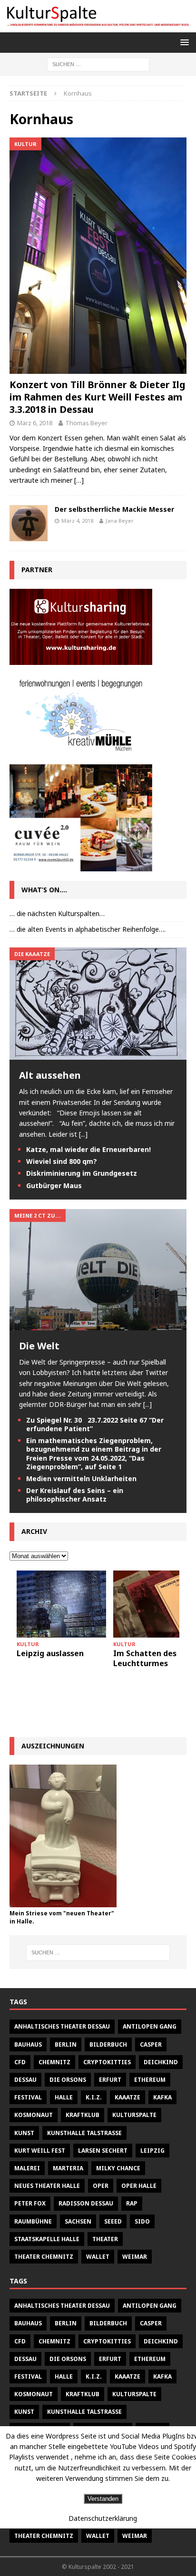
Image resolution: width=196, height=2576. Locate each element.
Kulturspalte (134, 2115)
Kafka (162, 2097)
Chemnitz (54, 2062)
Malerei (27, 2168)
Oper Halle (139, 2186)
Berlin (66, 2044)
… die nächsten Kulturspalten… (57, 913)
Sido (142, 2221)
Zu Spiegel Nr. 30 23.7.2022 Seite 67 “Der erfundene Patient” (95, 1424)
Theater (105, 2239)
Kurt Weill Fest (40, 2151)
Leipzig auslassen (50, 1653)
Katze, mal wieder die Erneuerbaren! (88, 1149)
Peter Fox (30, 2203)
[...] (83, 1134)
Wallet (98, 2257)
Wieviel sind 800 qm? (62, 1161)
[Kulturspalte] (98, 26)
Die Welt (39, 1346)
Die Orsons (68, 2080)
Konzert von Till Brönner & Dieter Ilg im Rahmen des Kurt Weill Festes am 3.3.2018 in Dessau (98, 397)
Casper (151, 2044)
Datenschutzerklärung (103, 2518)
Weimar (135, 2257)
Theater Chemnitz (44, 2257)
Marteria (68, 2168)
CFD (20, 2062)
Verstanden (103, 2499)
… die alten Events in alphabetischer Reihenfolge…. (88, 929)
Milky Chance (118, 2168)
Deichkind (161, 2062)
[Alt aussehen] (98, 1054)
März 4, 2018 (77, 521)
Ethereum (150, 2080)
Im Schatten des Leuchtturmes (145, 1658)
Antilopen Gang (150, 2026)
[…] (79, 480)
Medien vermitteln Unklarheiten (81, 1478)
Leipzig (152, 2151)
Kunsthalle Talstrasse (84, 2133)
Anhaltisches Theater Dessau (62, 2026)
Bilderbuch (108, 2044)
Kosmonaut (34, 2115)
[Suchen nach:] (98, 63)
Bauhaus (28, 2044)
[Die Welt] (98, 1324)
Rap (132, 2203)
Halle (64, 2097)
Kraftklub (83, 2115)
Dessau (25, 2080)
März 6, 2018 (35, 423)
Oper (101, 2186)
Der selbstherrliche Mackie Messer (114, 509)
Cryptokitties (107, 2062)
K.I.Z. (94, 2097)
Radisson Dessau (86, 2203)
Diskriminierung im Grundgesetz (82, 1173)
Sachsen (78, 2221)
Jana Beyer (120, 521)
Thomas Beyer (86, 423)
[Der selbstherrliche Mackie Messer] (29, 523)
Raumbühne (33, 2221)
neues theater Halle (47, 2186)
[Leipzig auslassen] (61, 1604)
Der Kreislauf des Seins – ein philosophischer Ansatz (75, 1495)
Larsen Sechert (103, 2151)
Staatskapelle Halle (47, 2239)
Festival (28, 2097)
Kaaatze (127, 2097)
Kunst (24, 2133)
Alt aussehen (50, 1075)
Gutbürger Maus (54, 1186)
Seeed (113, 2221)
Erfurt (110, 2080)
